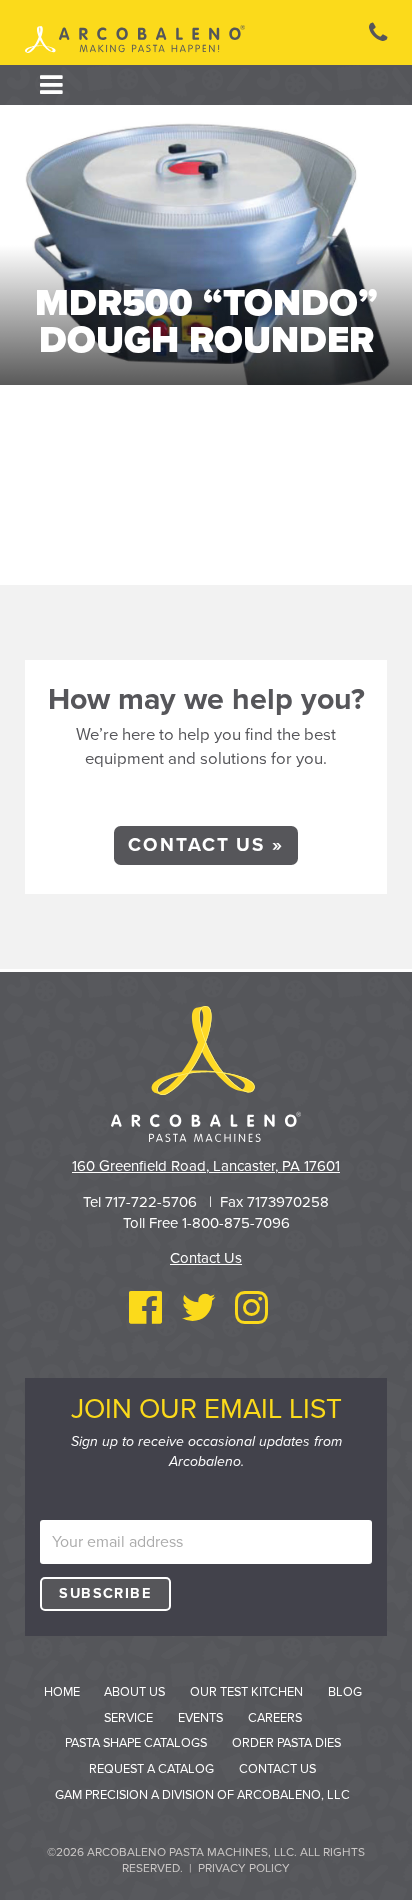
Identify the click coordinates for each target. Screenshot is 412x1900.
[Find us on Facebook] (145, 1309)
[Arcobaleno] (135, 40)
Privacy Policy (244, 1868)
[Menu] (51, 85)
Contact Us (206, 1258)
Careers (275, 1718)
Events (200, 1718)
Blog (345, 1692)
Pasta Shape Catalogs (136, 1743)
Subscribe (105, 1593)
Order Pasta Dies (286, 1743)
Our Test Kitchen (246, 1692)
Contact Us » (206, 845)
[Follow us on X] (198, 1309)
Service (128, 1718)
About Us (134, 1692)
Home (62, 1692)
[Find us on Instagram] (251, 1309)
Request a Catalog (151, 1769)
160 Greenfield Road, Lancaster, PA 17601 (206, 1166)
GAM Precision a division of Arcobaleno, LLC (202, 1795)
